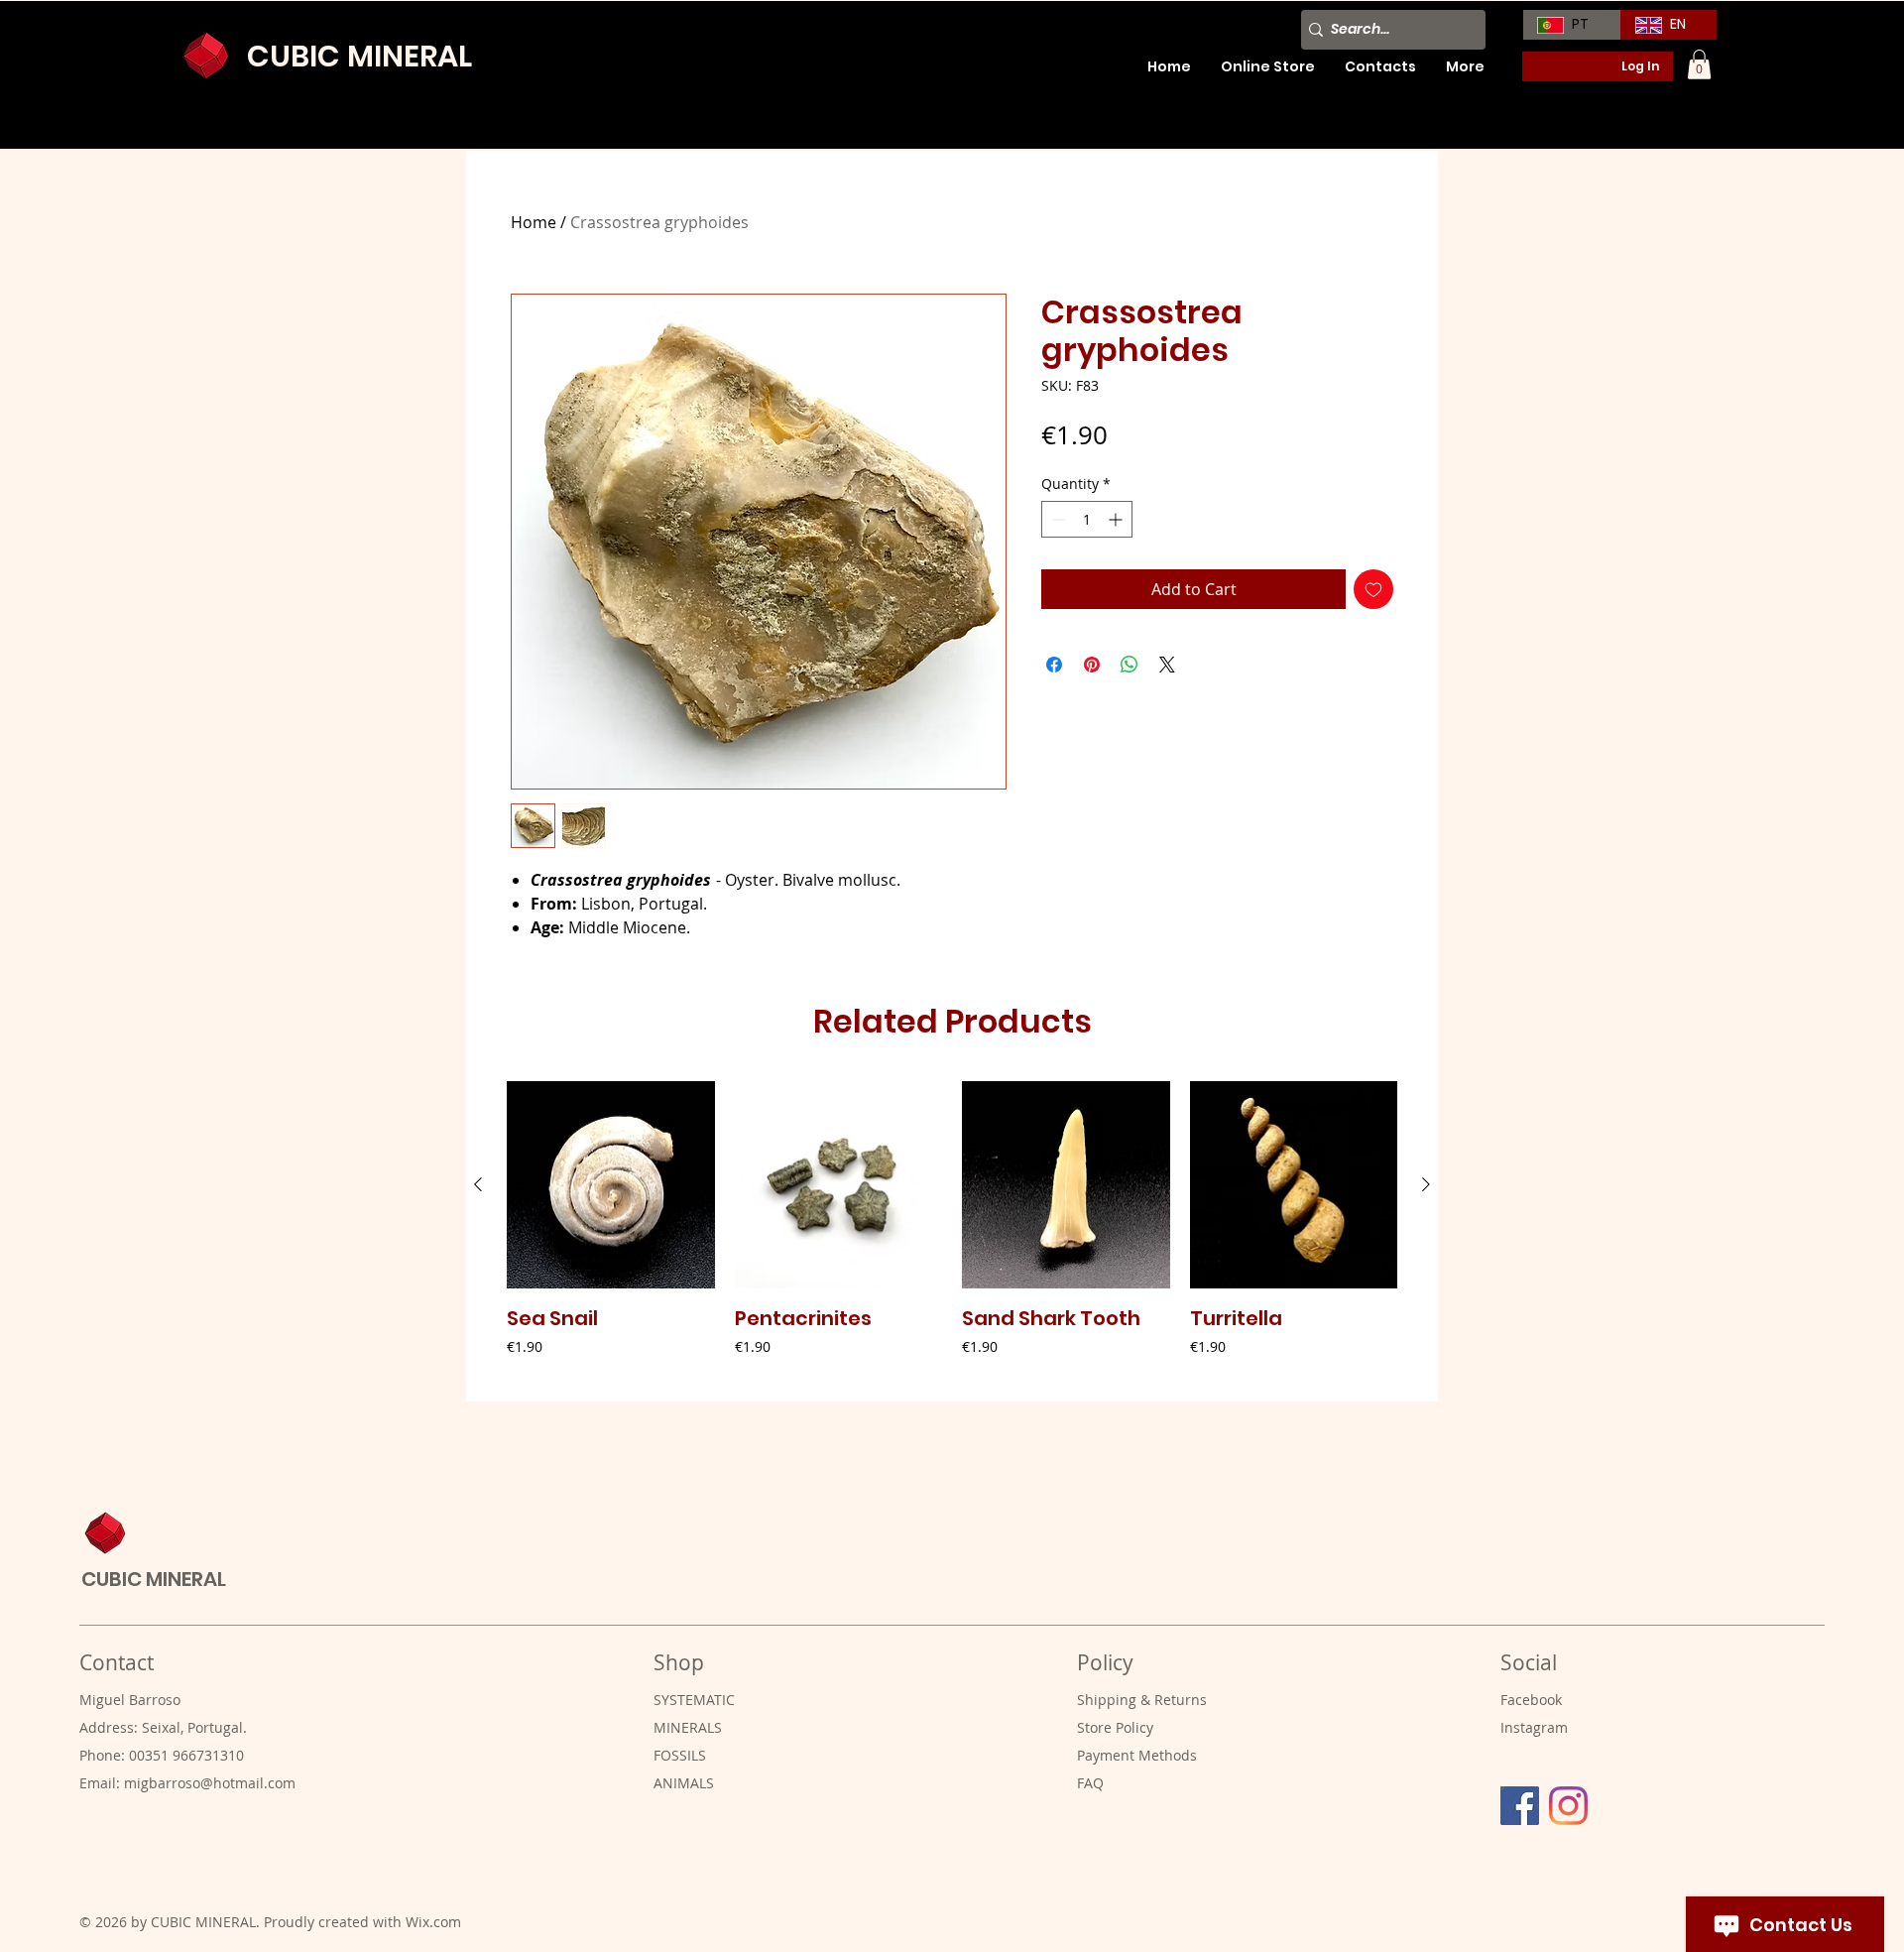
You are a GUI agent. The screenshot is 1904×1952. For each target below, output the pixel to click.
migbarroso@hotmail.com (210, 1783)
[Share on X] (1167, 665)
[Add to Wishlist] (1373, 589)
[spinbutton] (1087, 519)
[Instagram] (1568, 1806)
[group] (952, 1233)
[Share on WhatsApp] (1130, 665)
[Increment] (1117, 519)
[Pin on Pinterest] (1092, 665)
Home (534, 222)
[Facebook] (1520, 1806)
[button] (1699, 64)
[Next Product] (1426, 1184)
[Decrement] (1057, 519)
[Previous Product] (478, 1184)
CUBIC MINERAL (359, 56)
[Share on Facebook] (1054, 665)
